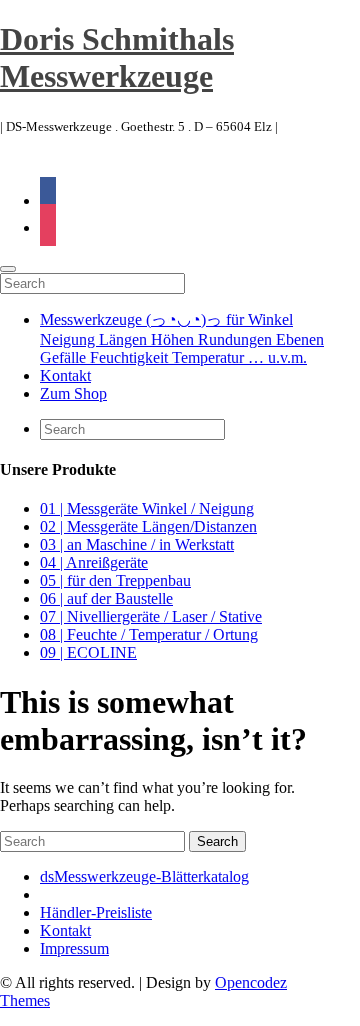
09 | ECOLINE (88, 652)
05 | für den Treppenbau (115, 580)
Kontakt (65, 375)
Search (217, 841)
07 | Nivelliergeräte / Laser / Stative (151, 616)
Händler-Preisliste (96, 912)
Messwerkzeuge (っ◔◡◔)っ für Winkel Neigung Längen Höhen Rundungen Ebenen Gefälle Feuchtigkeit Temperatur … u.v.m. (182, 338)
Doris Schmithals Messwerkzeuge (117, 57)
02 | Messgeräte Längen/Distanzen (148, 526)
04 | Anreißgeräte (94, 562)
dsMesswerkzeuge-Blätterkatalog (144, 876)
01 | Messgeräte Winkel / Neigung (147, 508)
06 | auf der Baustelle (106, 598)
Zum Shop (73, 393)
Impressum (74, 948)
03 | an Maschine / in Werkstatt (137, 544)
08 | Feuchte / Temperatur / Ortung (149, 634)
